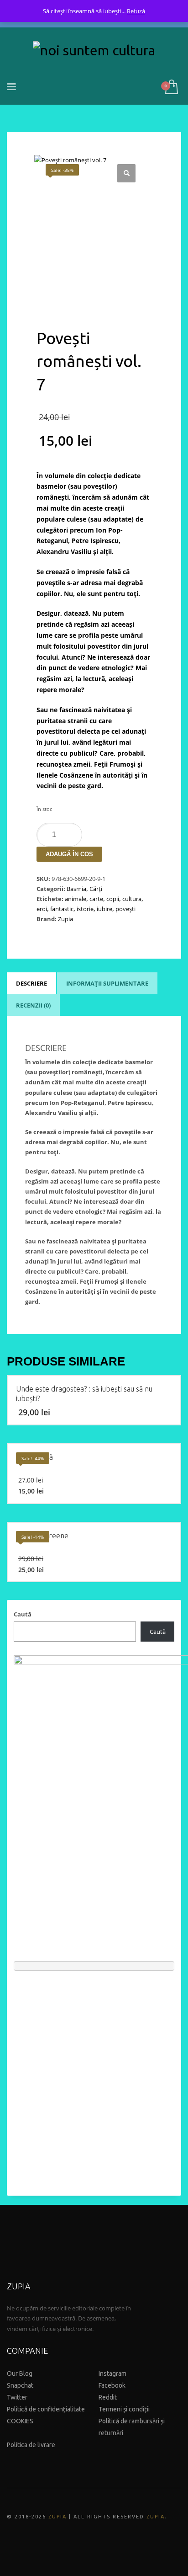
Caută (23, 1614)
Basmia (76, 889)
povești (125, 909)
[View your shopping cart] (171, 88)
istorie (85, 909)
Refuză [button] (136, 11)
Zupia (65, 919)
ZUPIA (57, 2517)
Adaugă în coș (69, 854)
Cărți (96, 889)
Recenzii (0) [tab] (33, 1005)
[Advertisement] (94, 2079)
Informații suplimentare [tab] (107, 983)
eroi (42, 909)
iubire (104, 909)
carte (96, 899)
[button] (126, 173)
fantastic (62, 909)
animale (76, 899)
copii (113, 899)
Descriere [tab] (31, 983)
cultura (132, 899)
